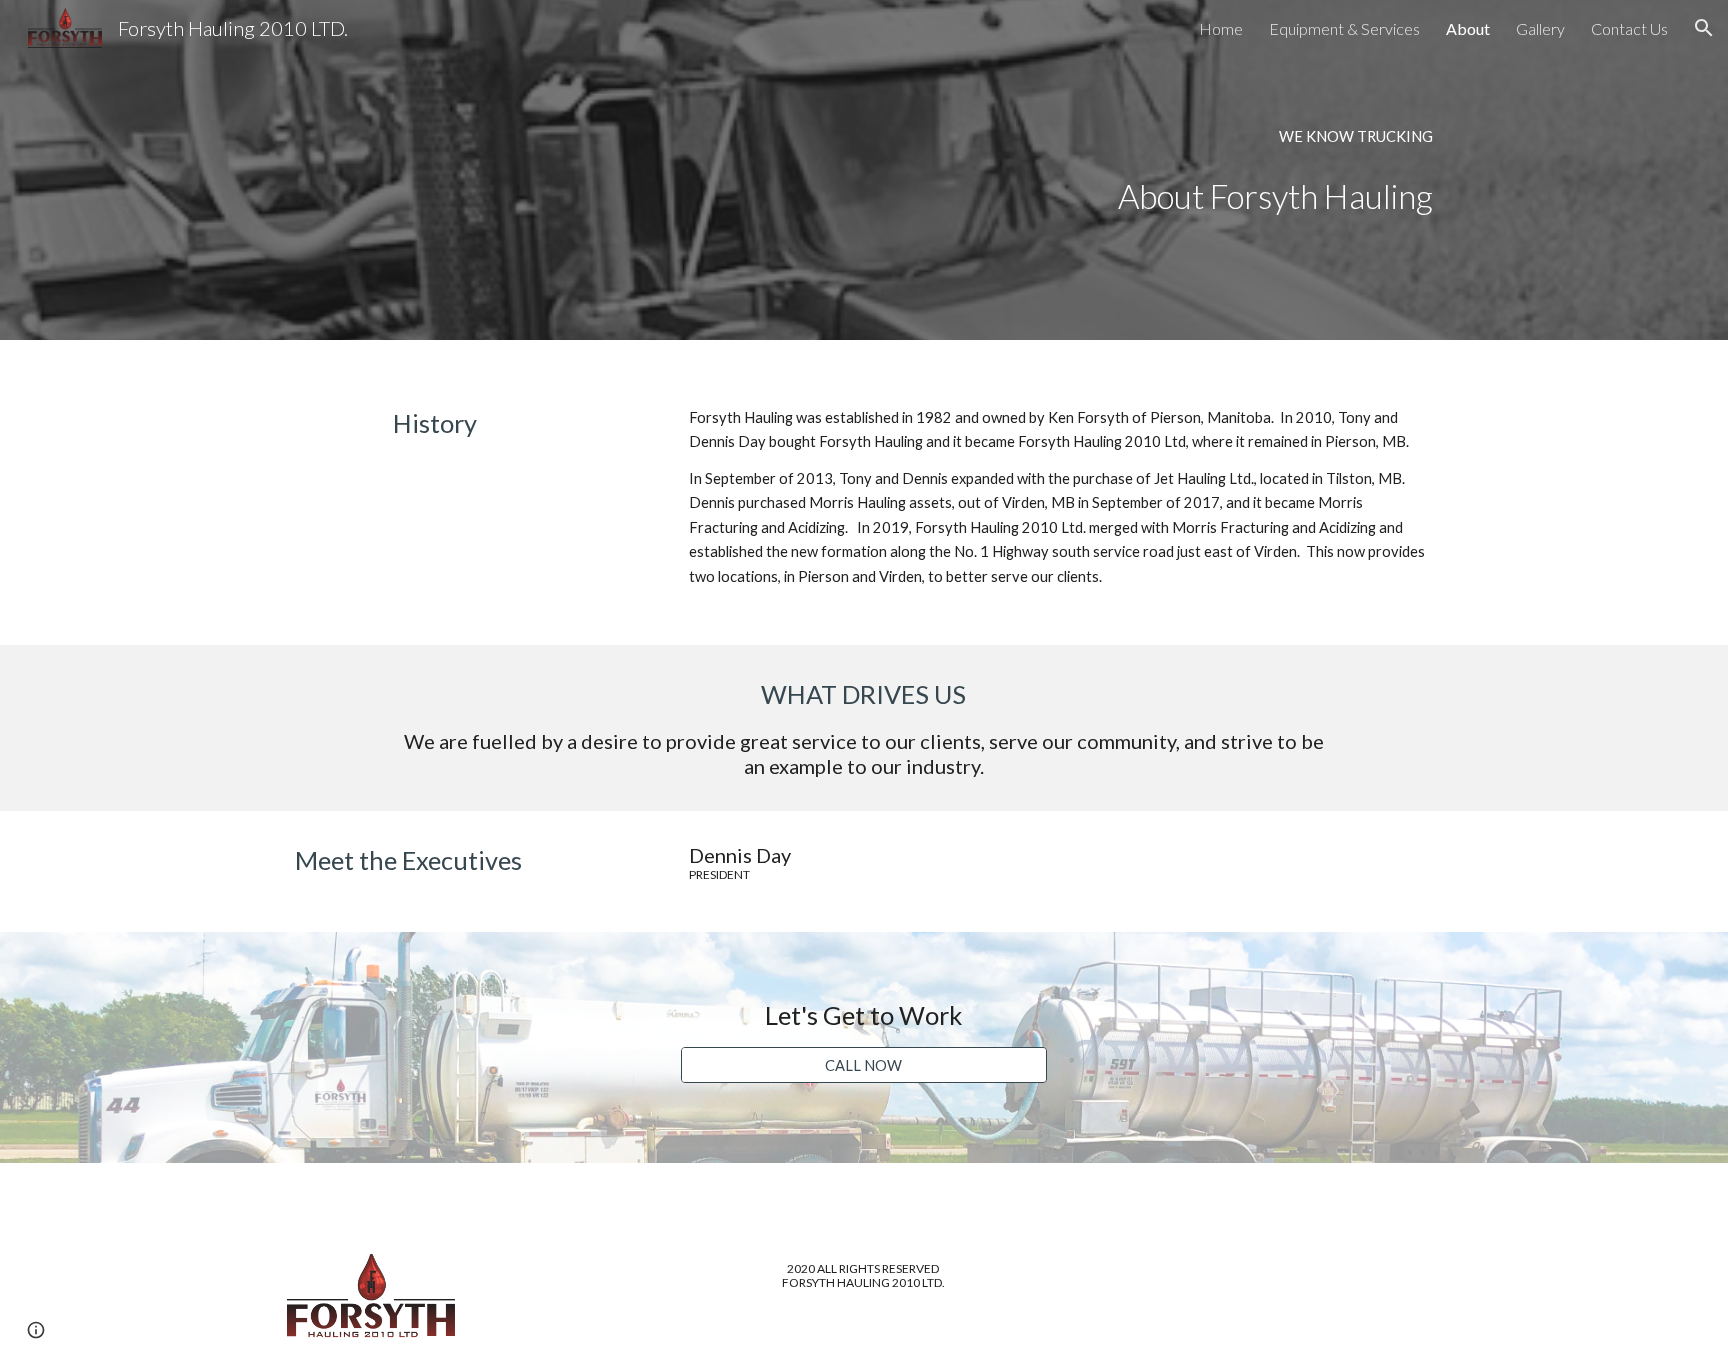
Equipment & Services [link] (1344, 28)
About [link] (1468, 28)
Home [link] (1221, 28)
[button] (1704, 28)
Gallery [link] (1540, 28)
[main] (1160, 137)
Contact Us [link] (1629, 28)
